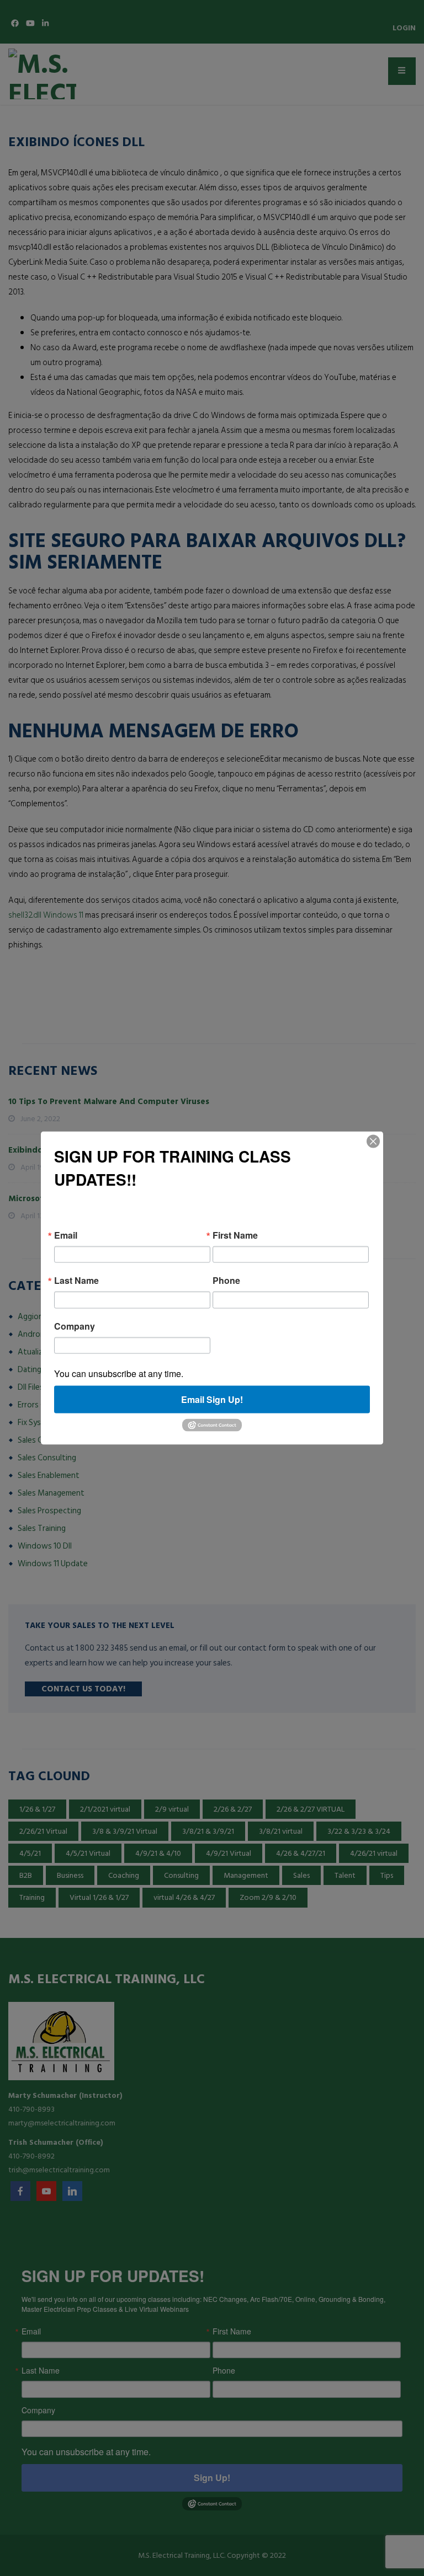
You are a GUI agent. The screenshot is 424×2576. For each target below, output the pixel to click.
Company (75, 1326)
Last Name (76, 1281)
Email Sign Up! (212, 1399)
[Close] (373, 1141)
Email (66, 1235)
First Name (235, 1235)
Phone (226, 1281)
